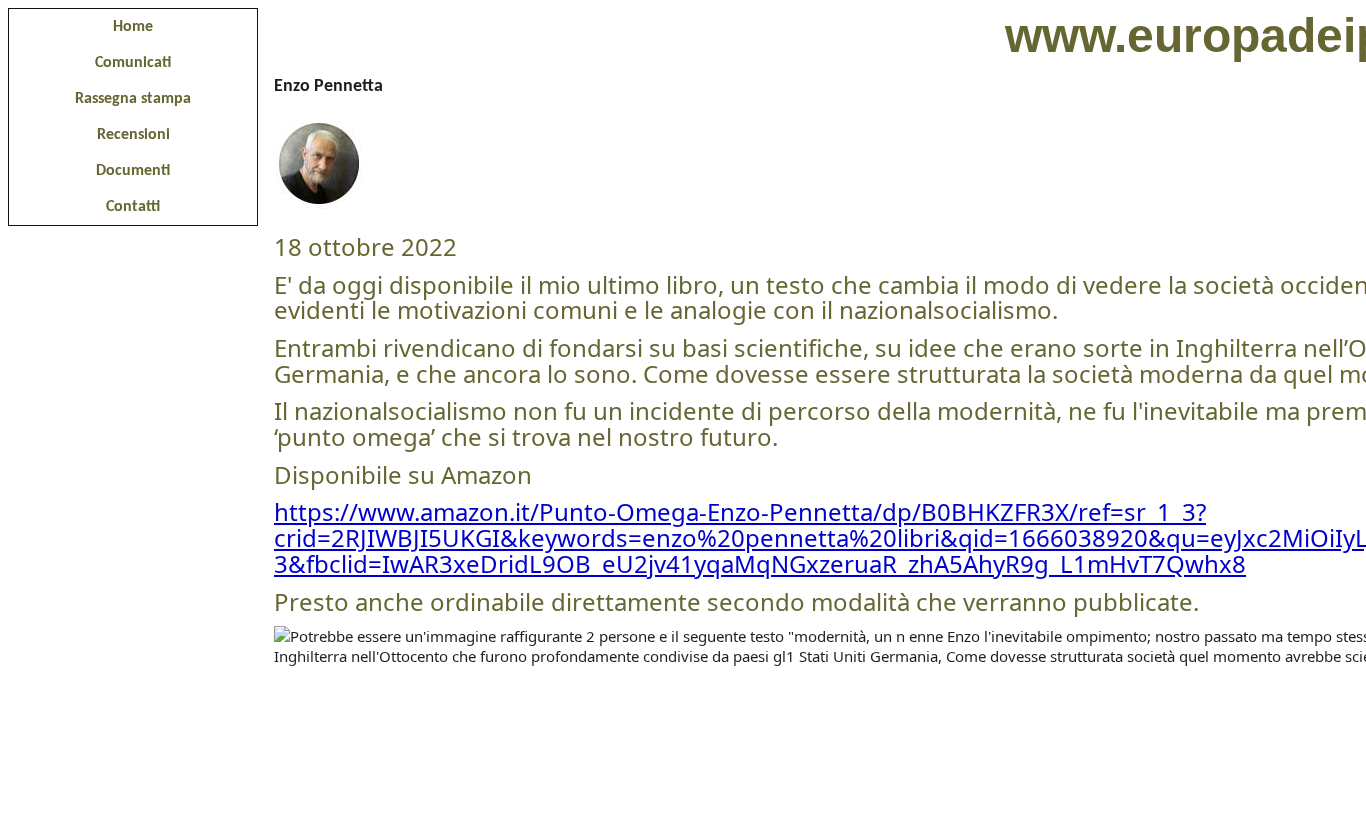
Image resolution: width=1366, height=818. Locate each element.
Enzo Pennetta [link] (328, 86)
